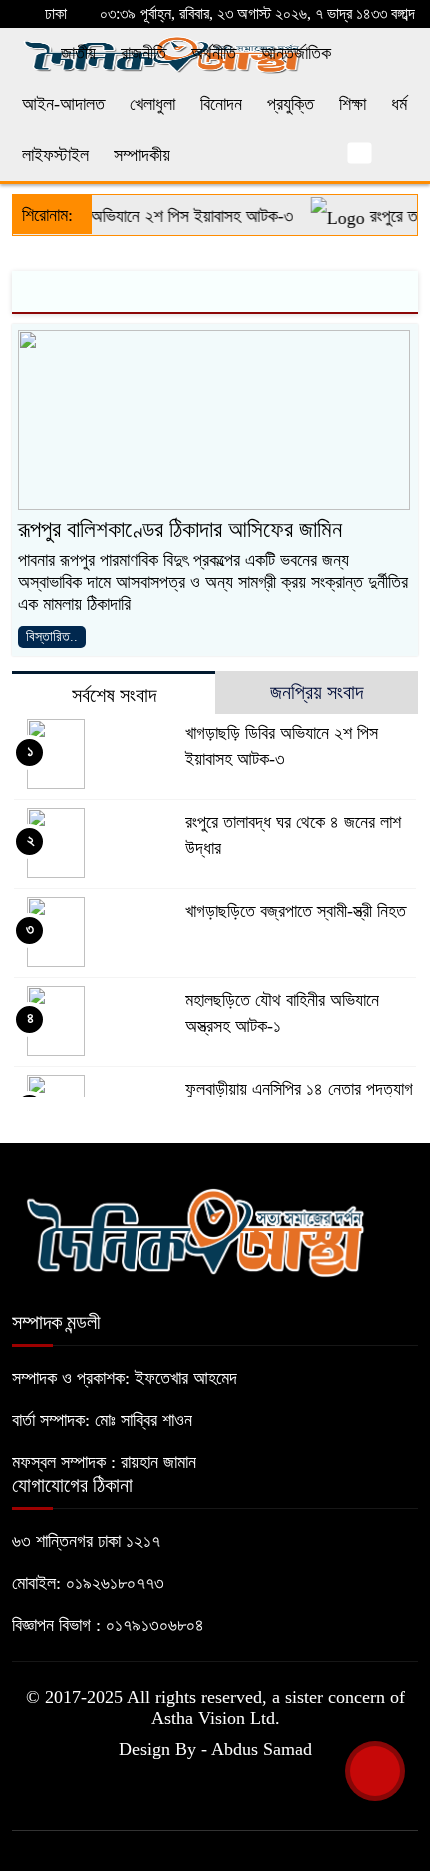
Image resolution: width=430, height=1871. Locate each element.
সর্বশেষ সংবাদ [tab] (114, 695)
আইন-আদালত (63, 104)
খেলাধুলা (152, 104)
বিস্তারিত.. (52, 636)
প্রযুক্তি (290, 104)
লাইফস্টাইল (55, 155)
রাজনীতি (143, 53)
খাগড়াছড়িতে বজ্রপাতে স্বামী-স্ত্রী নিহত (295, 911)
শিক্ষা (352, 104)
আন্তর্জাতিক (296, 53)
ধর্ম (399, 104)
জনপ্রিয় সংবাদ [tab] (316, 692)
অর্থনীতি (213, 53)
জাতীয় (78, 53)
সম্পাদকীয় (142, 155)
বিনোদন (221, 104)
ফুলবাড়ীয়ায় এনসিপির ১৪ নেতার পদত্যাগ (299, 1089)
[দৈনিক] (194, 1230)
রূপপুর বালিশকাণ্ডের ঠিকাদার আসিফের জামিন (180, 529)
